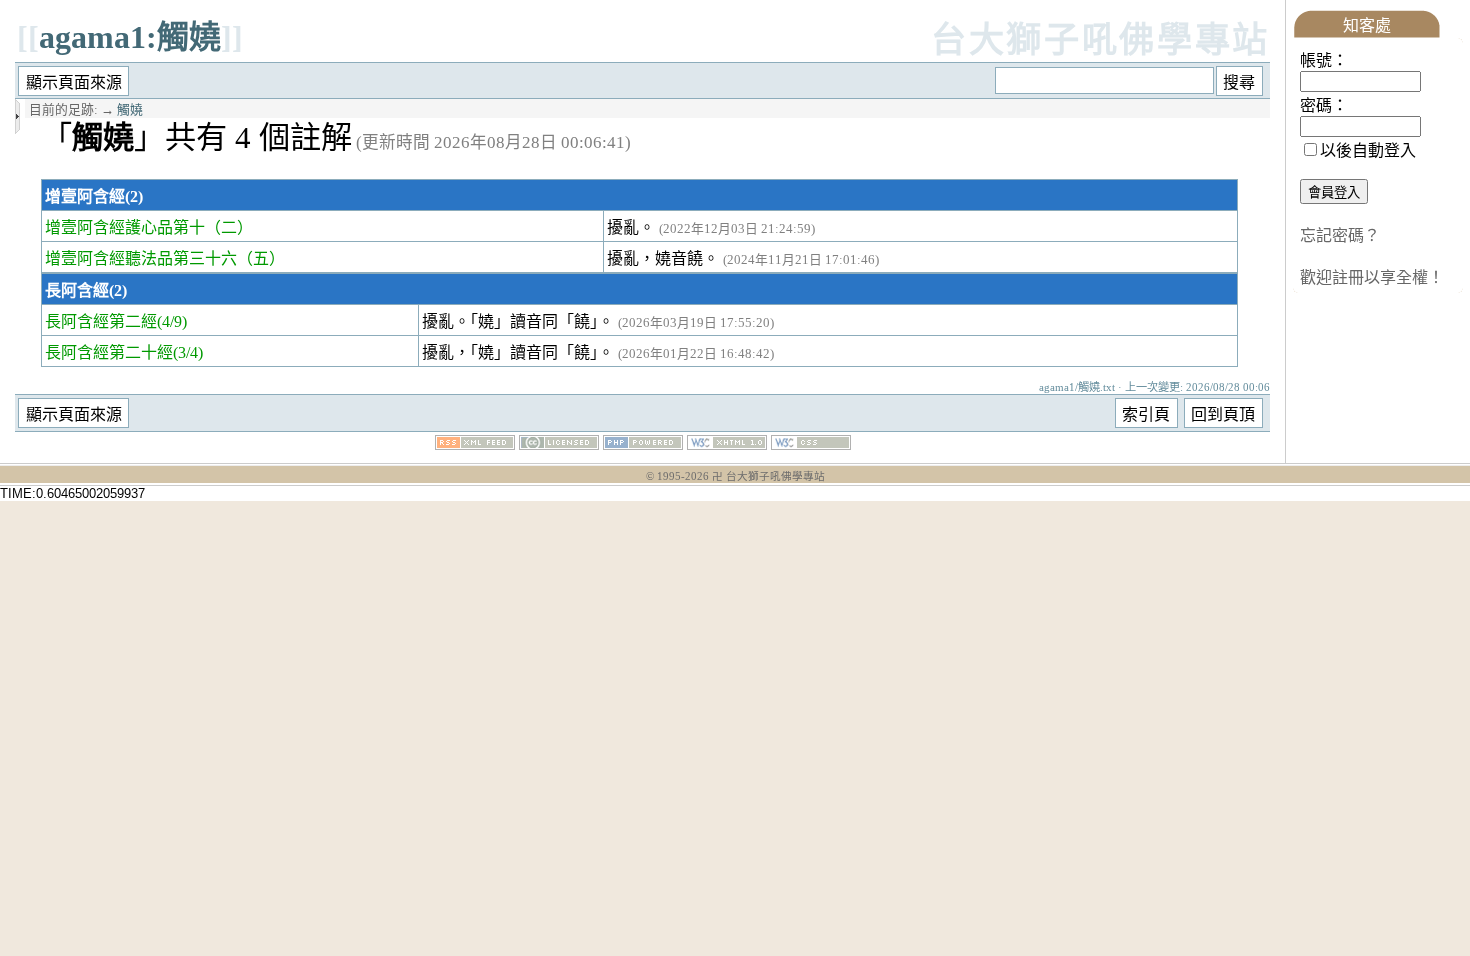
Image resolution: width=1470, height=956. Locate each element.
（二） (229, 227)
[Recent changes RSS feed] (475, 444)
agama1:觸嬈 (130, 37)
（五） (261, 258)
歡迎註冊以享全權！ (1372, 277)
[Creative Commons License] (559, 444)
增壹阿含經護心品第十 (125, 227)
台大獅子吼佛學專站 (1100, 40)
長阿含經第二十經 (109, 352)
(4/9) (172, 321)
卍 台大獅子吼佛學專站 (768, 476)
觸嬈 (130, 110)
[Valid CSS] (811, 444)
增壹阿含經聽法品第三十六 (141, 258)
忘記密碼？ (1340, 235)
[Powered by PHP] (643, 444)
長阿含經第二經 (101, 321)
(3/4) (188, 352)
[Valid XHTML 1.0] (727, 444)
